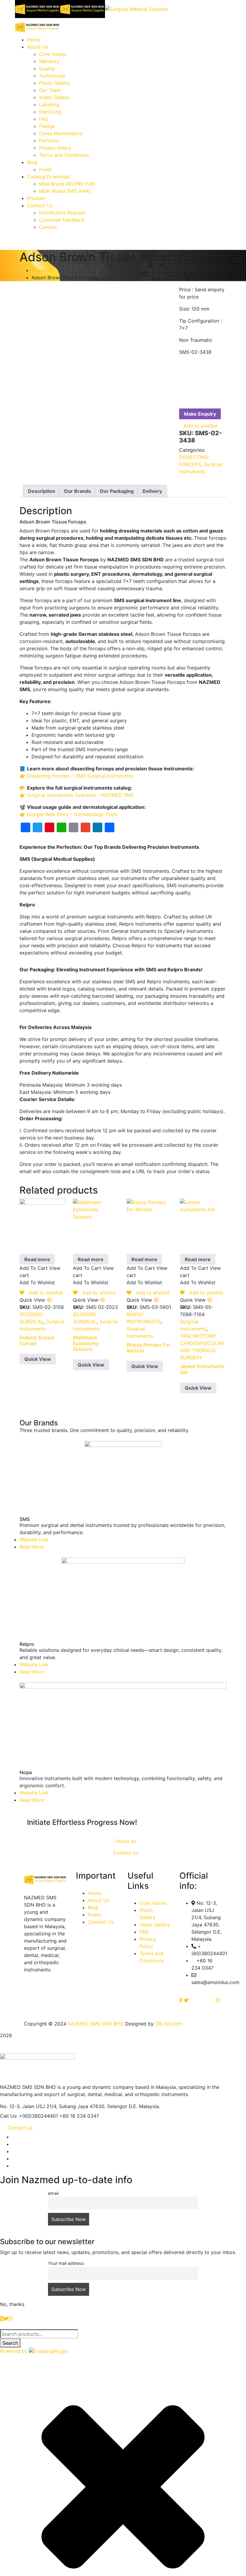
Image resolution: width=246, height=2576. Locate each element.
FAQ (144, 1932)
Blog (93, 1907)
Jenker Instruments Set (202, 1369)
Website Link (34, 1540)
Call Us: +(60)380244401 (29, 2116)
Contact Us (101, 1922)
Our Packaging (117, 491)
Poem (94, 1915)
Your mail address (66, 2263)
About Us (99, 1900)
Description (42, 491)
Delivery (152, 491)
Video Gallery (155, 1925)
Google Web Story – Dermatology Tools (72, 814)
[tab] (42, 491)
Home (95, 1893)
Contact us (20, 2128)
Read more (37, 1259)
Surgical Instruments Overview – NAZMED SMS (80, 795)
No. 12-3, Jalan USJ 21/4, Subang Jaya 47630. (53, 2106)
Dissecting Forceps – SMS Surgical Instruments (80, 776)
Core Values (153, 1903)
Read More (32, 1547)
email (53, 2193)
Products (42, 270)
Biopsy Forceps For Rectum (148, 1347)
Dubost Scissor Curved (37, 1340)
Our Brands (77, 491)
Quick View (38, 1359)
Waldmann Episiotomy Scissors (86, 1343)
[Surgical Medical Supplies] (37, 8)
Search (10, 2343)
